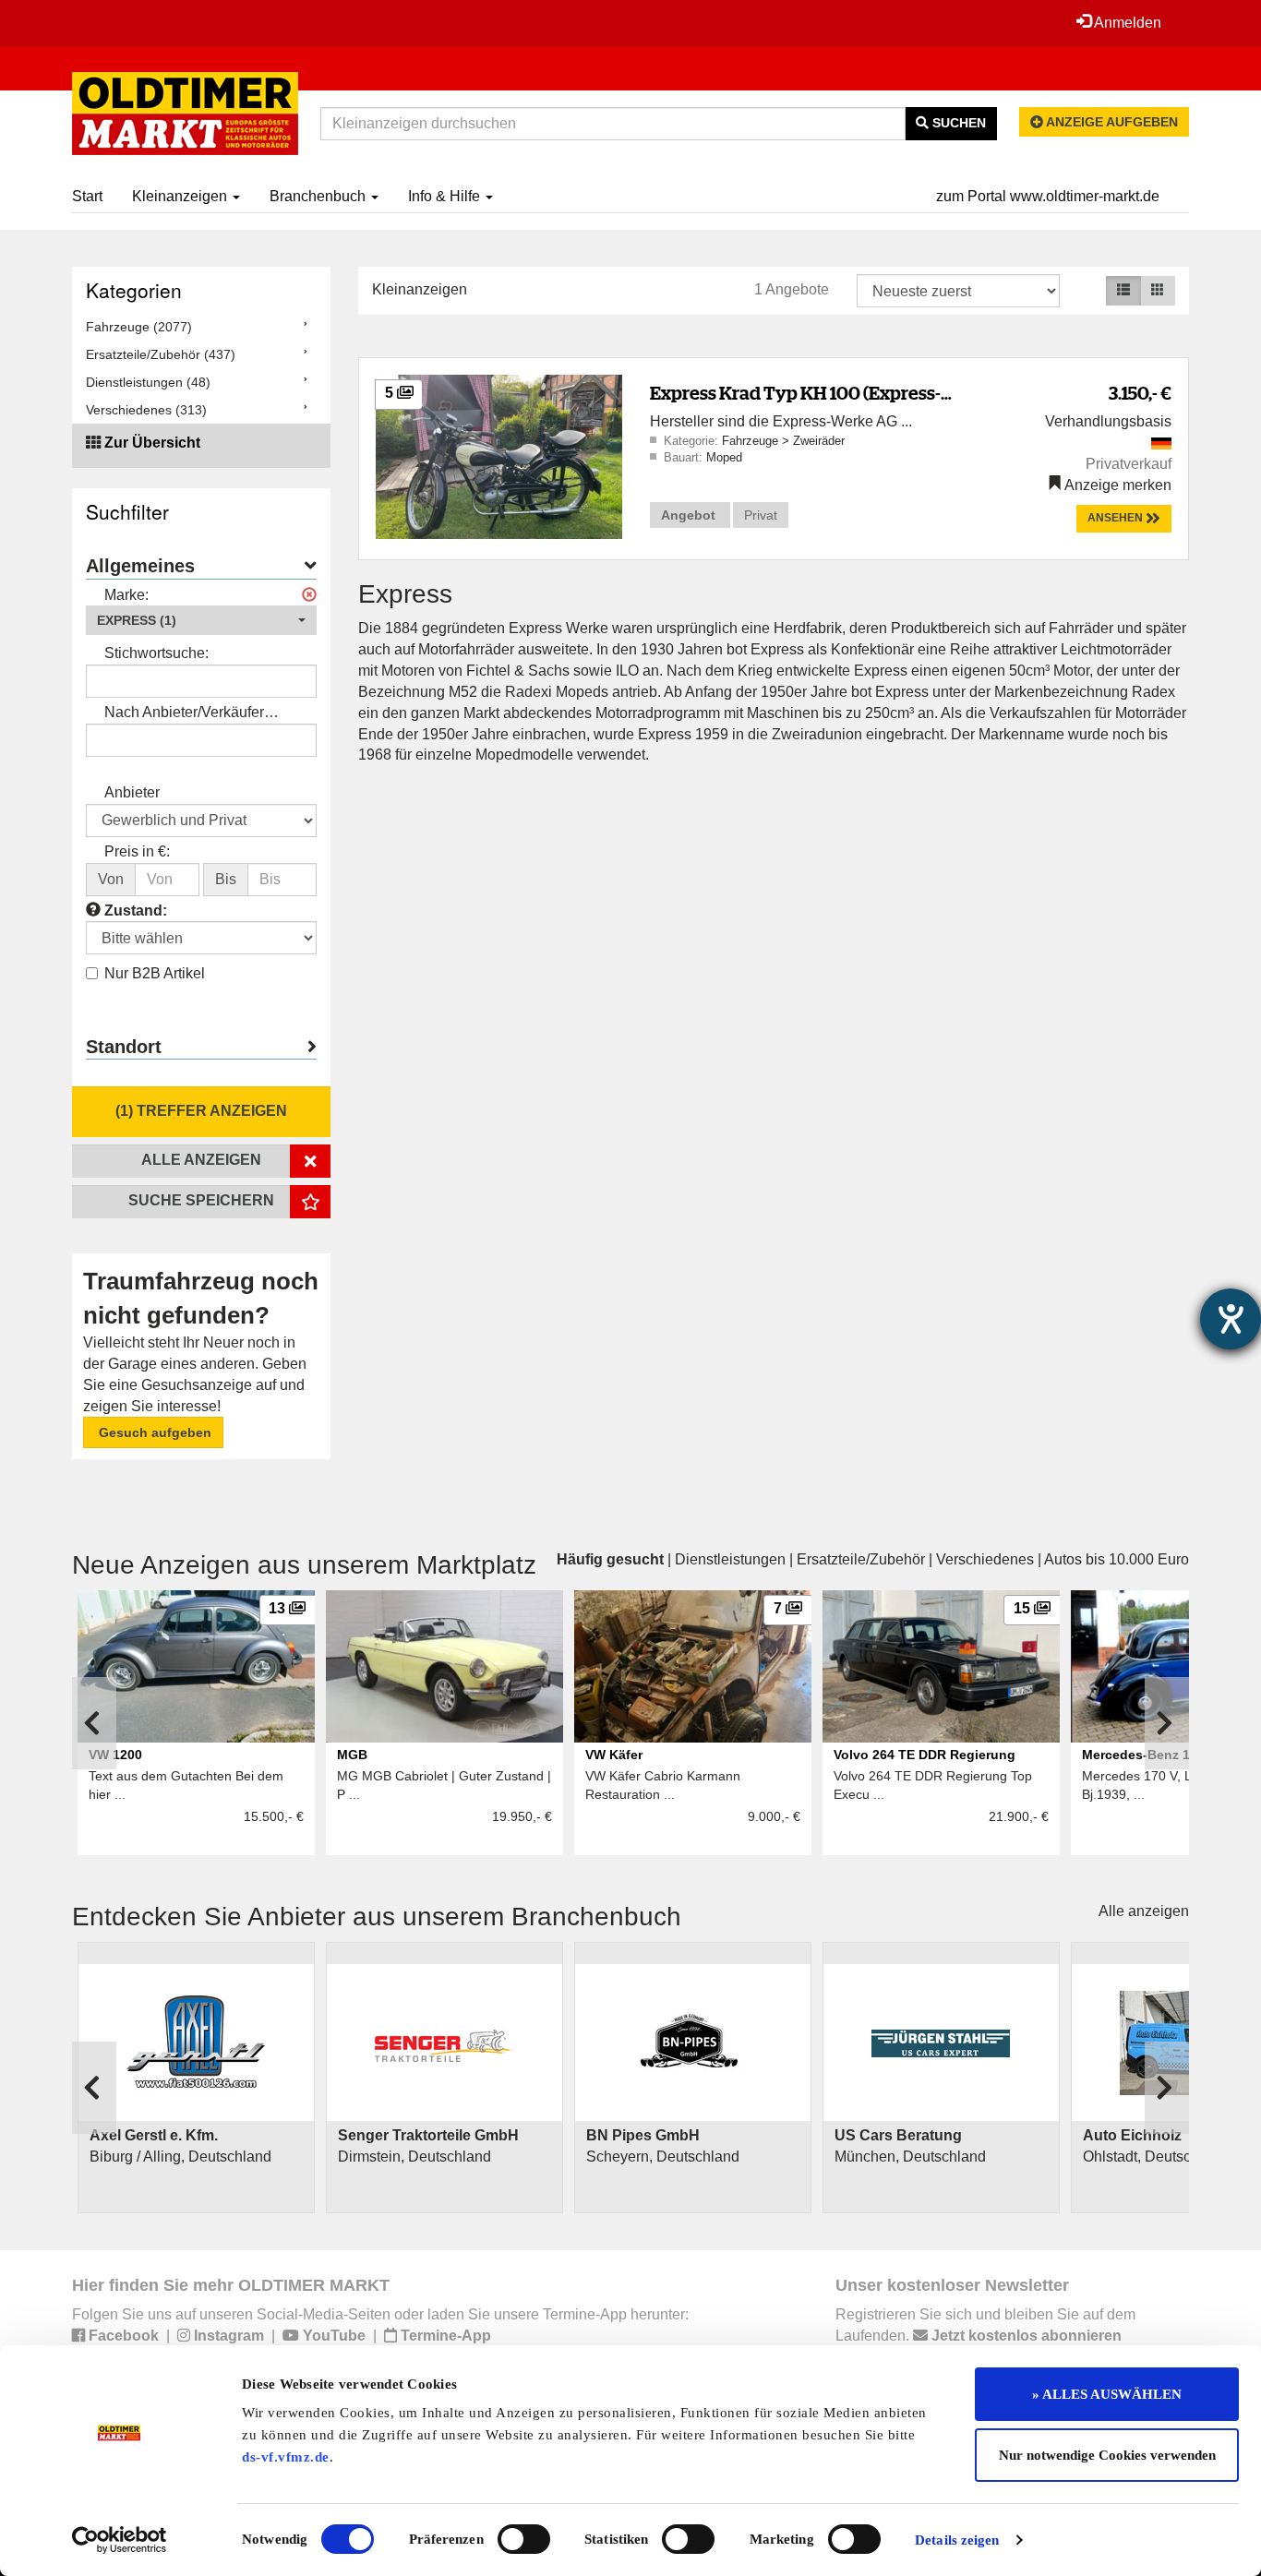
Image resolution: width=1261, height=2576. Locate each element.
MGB (352, 1755)
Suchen (957, 123)
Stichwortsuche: (156, 653)
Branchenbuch (319, 196)
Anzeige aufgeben (1111, 122)
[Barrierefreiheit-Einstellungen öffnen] (1231, 1319)
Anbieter (132, 792)
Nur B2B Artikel (155, 973)
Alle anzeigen (1144, 1911)
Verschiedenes (985, 1559)
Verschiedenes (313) (146, 410)
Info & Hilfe (446, 196)
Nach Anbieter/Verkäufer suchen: (184, 714)
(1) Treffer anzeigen (201, 1111)
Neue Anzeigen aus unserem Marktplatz (304, 1565)
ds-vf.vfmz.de (286, 2457)
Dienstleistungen (730, 1559)
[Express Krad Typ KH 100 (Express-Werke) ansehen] (499, 455)
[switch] (524, 2539)
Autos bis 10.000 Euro (1117, 1559)
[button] (201, 620)
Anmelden (1126, 23)
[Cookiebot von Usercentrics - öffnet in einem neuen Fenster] (120, 2540)
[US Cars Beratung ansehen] (941, 2043)
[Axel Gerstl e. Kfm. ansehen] (196, 2043)
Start (87, 196)
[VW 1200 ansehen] (196, 1666)
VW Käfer (614, 1755)
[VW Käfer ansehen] (693, 1666)
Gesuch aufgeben (153, 1432)
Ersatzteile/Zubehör (861, 1559)
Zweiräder (819, 441)
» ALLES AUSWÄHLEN (1107, 2394)
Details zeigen (957, 2540)
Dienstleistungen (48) (148, 382)
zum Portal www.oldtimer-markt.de (1048, 196)
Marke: (126, 595)
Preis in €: (137, 851)
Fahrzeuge (752, 441)
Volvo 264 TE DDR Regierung (925, 1755)
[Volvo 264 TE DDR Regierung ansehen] (941, 1666)
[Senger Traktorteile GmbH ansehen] (444, 2043)
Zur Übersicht (152, 443)
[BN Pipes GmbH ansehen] (693, 2043)
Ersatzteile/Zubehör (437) (161, 354)
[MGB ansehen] (444, 1666)
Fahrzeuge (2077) (139, 327)
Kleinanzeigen (181, 196)
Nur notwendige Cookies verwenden (1107, 2455)
